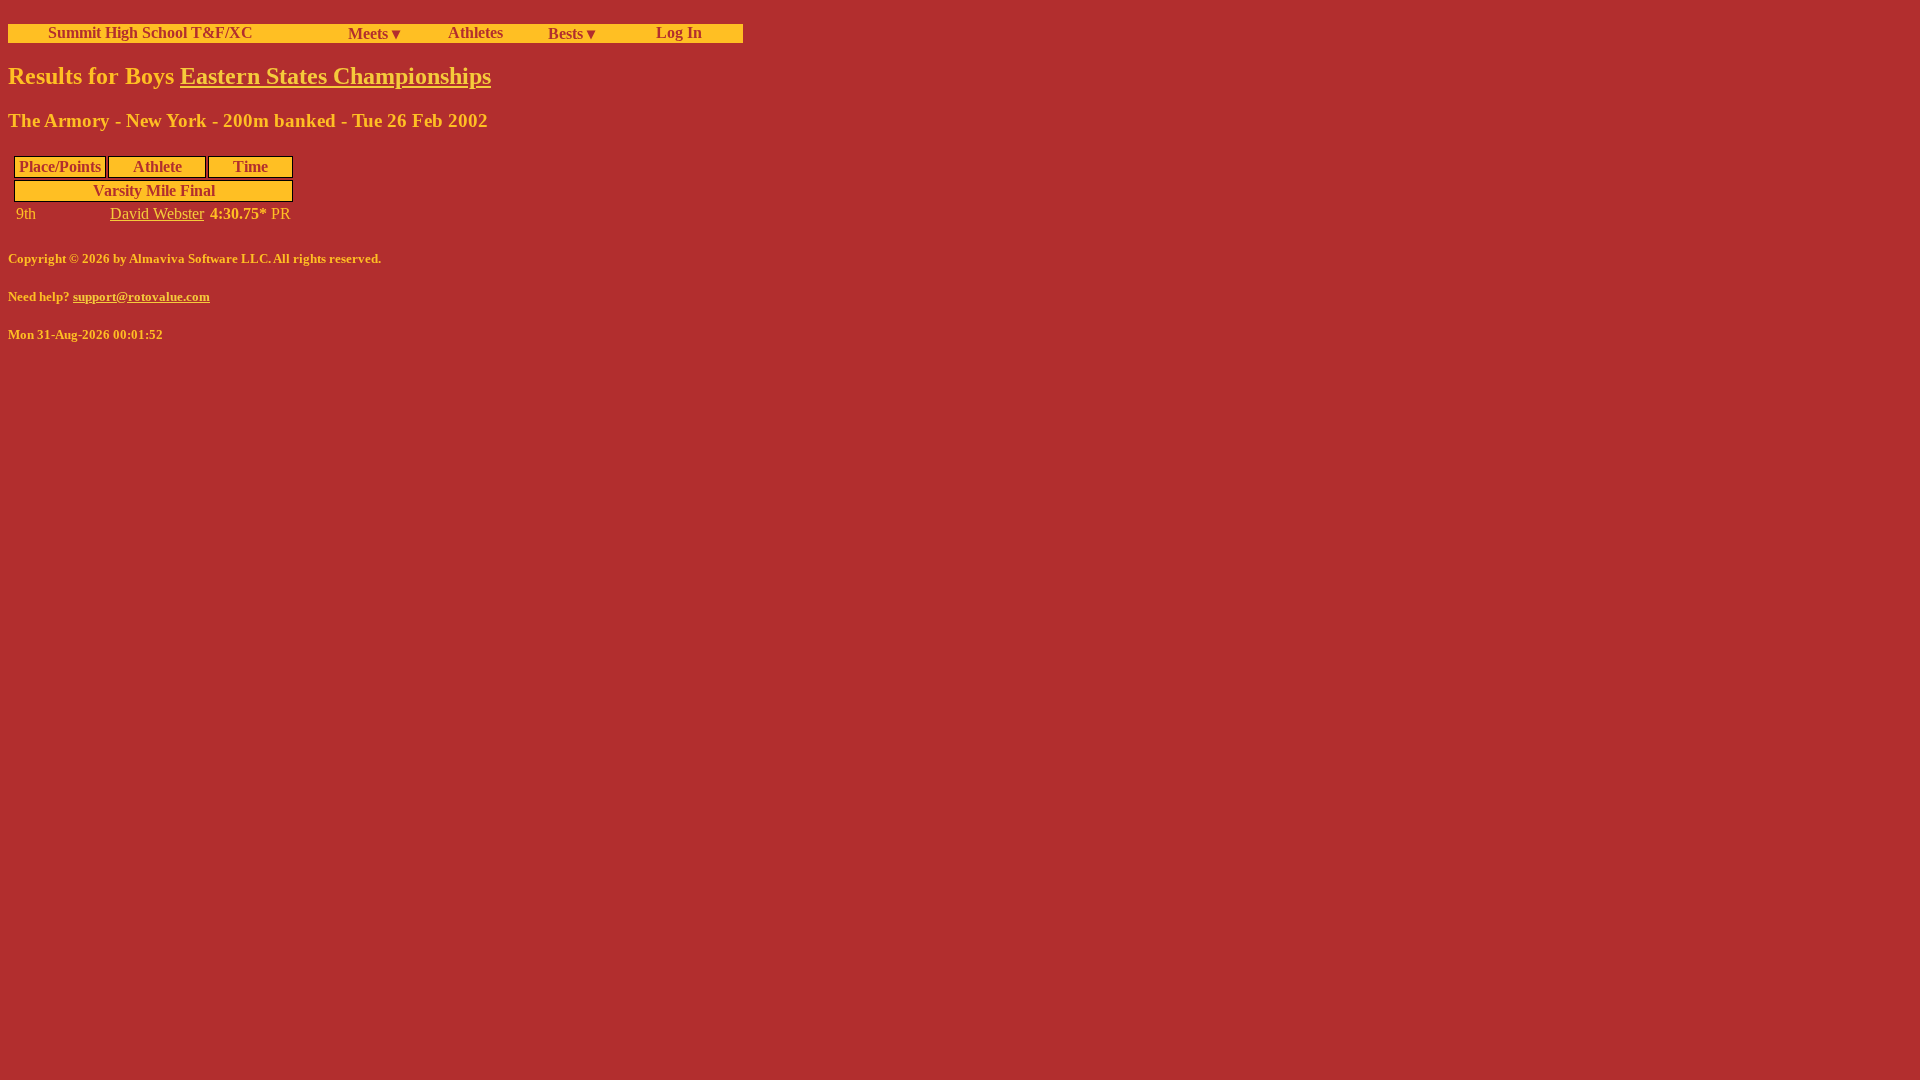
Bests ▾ (571, 33)
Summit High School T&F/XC (150, 32)
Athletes (475, 32)
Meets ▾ (374, 33)
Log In (675, 32)
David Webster (157, 213)
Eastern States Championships (335, 76)
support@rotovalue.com (141, 296)
